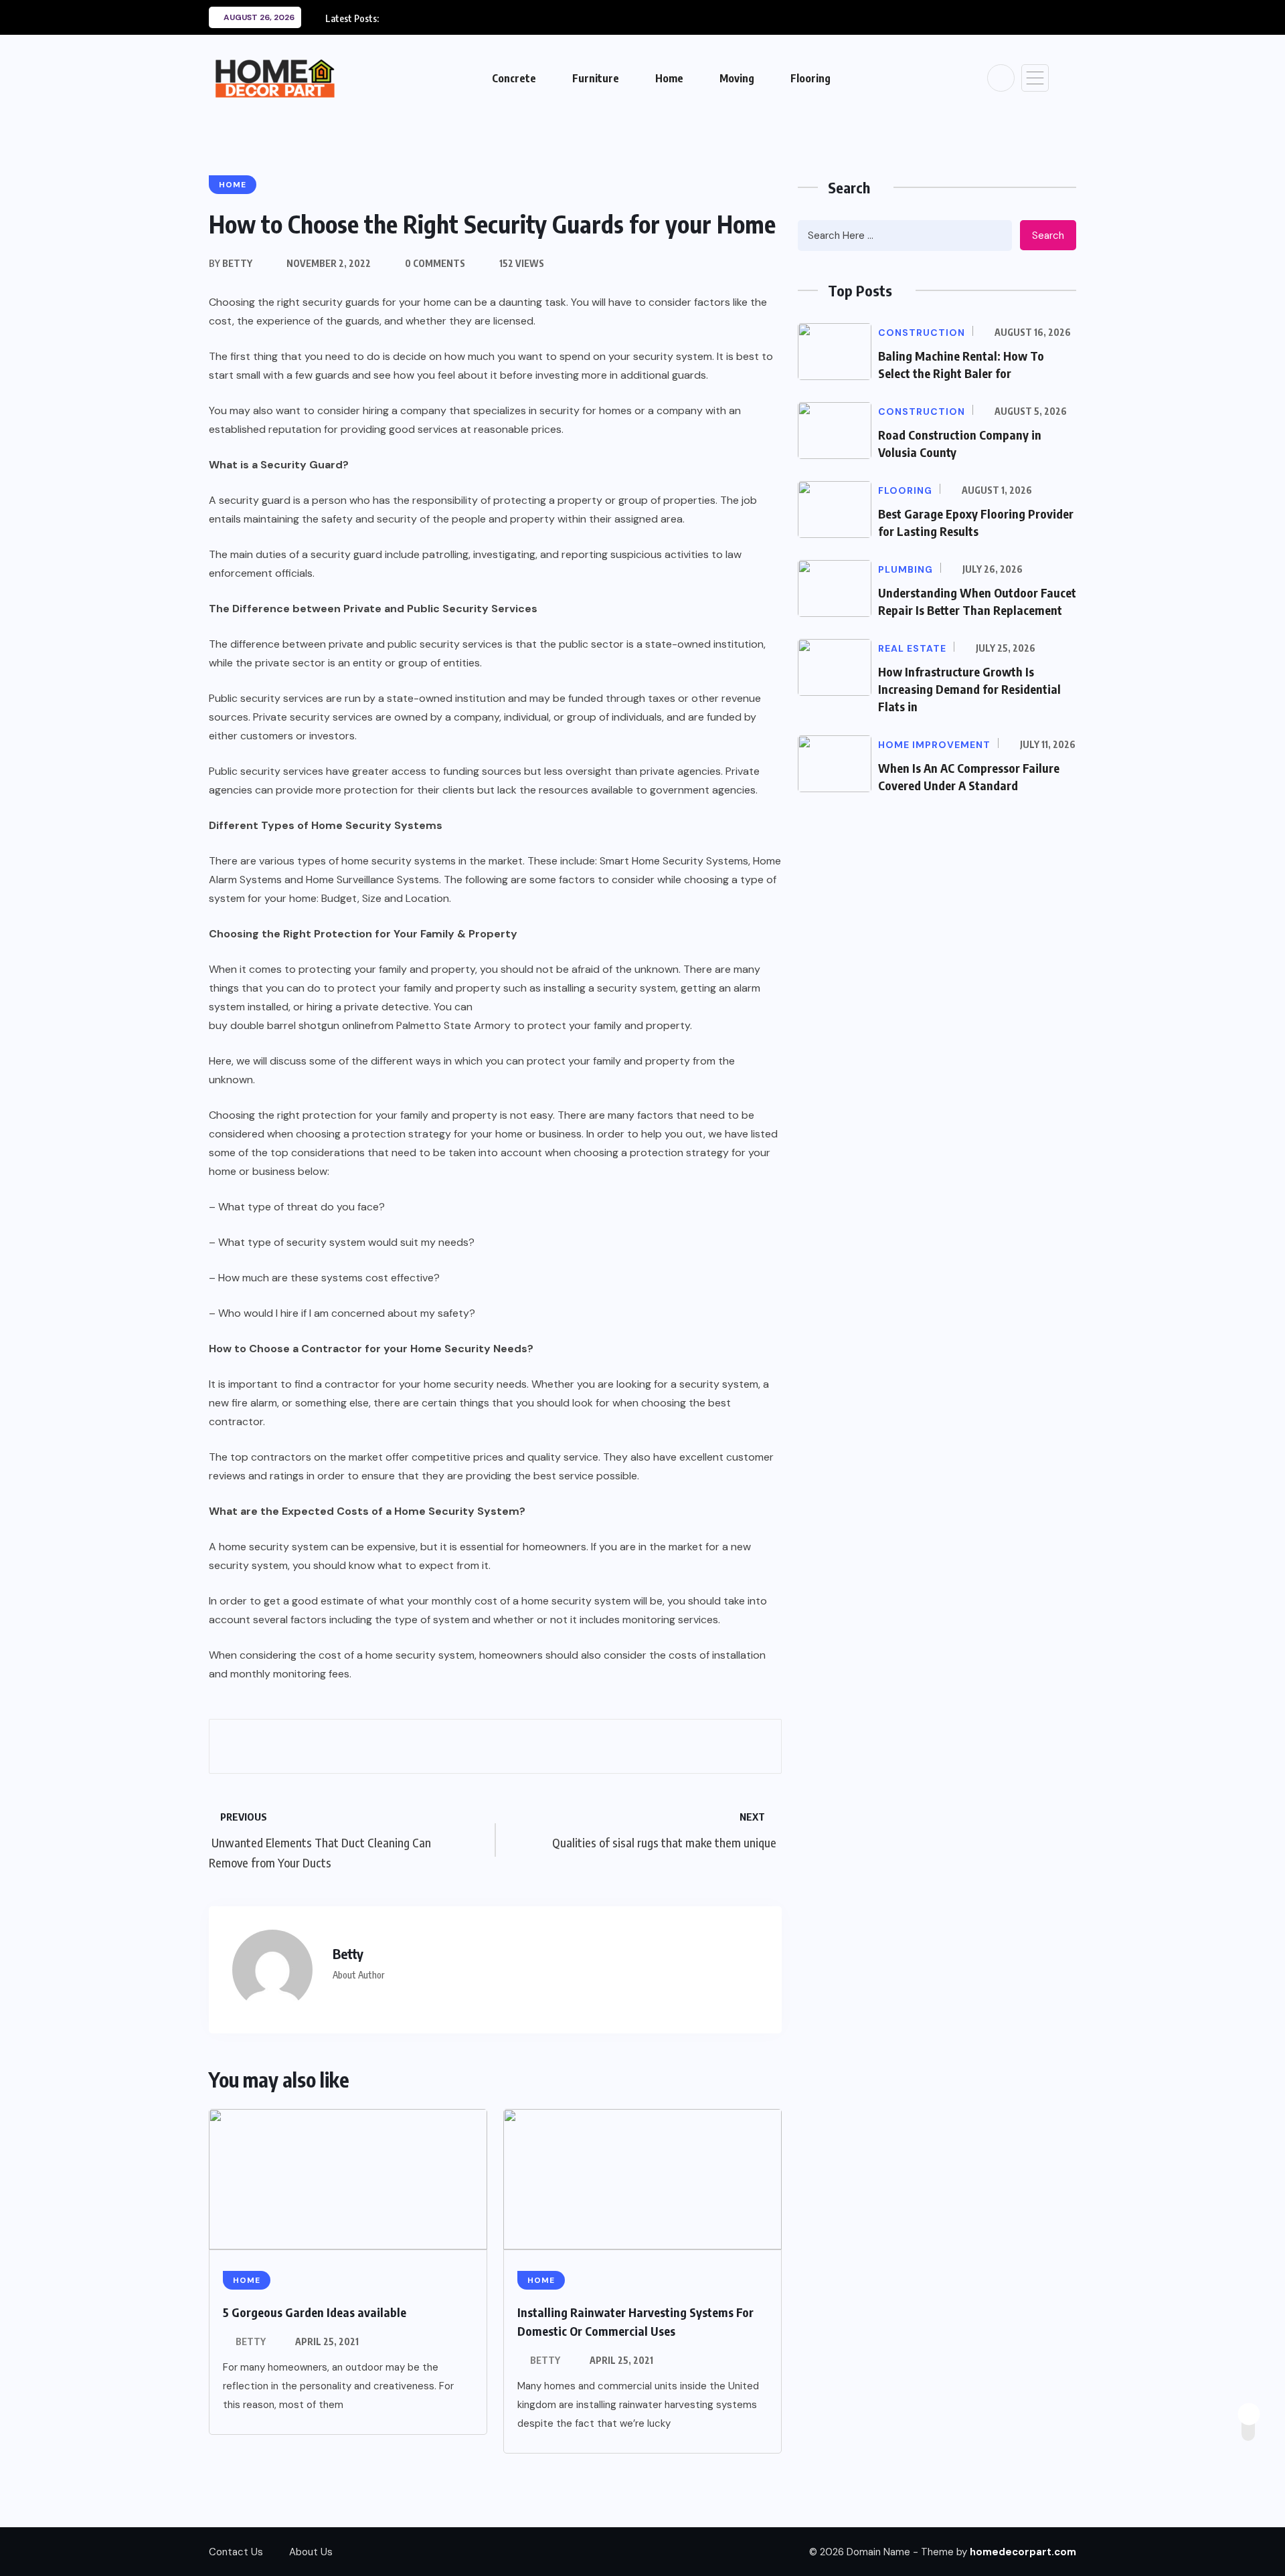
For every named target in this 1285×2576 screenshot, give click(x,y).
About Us (311, 2552)
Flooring (810, 78)
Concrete (514, 78)
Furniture (596, 78)
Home (669, 78)
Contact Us (236, 2552)
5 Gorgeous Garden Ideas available (315, 2312)
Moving (737, 78)
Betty (251, 2341)
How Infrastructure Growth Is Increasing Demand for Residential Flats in (969, 689)
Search (1048, 236)
